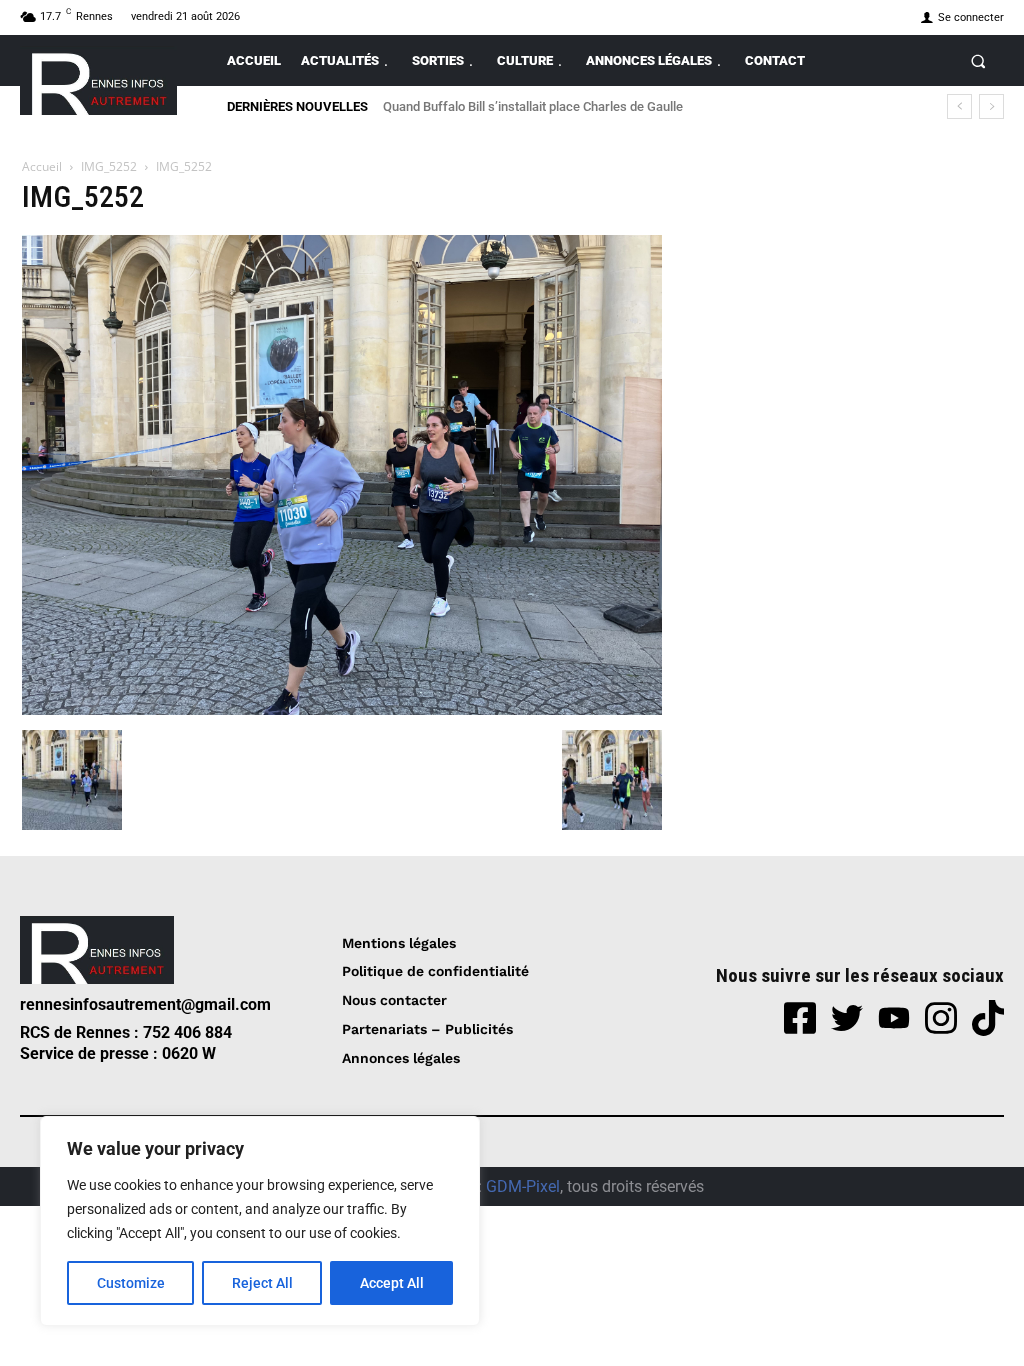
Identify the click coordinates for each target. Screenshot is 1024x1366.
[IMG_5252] (342, 709)
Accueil (42, 166)
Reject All (262, 1283)
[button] (978, 60)
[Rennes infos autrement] (98, 80)
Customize (131, 1283)
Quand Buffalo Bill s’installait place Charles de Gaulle (533, 106)
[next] (991, 106)
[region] (260, 1221)
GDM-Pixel (523, 1186)
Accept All (392, 1283)
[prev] (959, 106)
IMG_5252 (109, 166)
